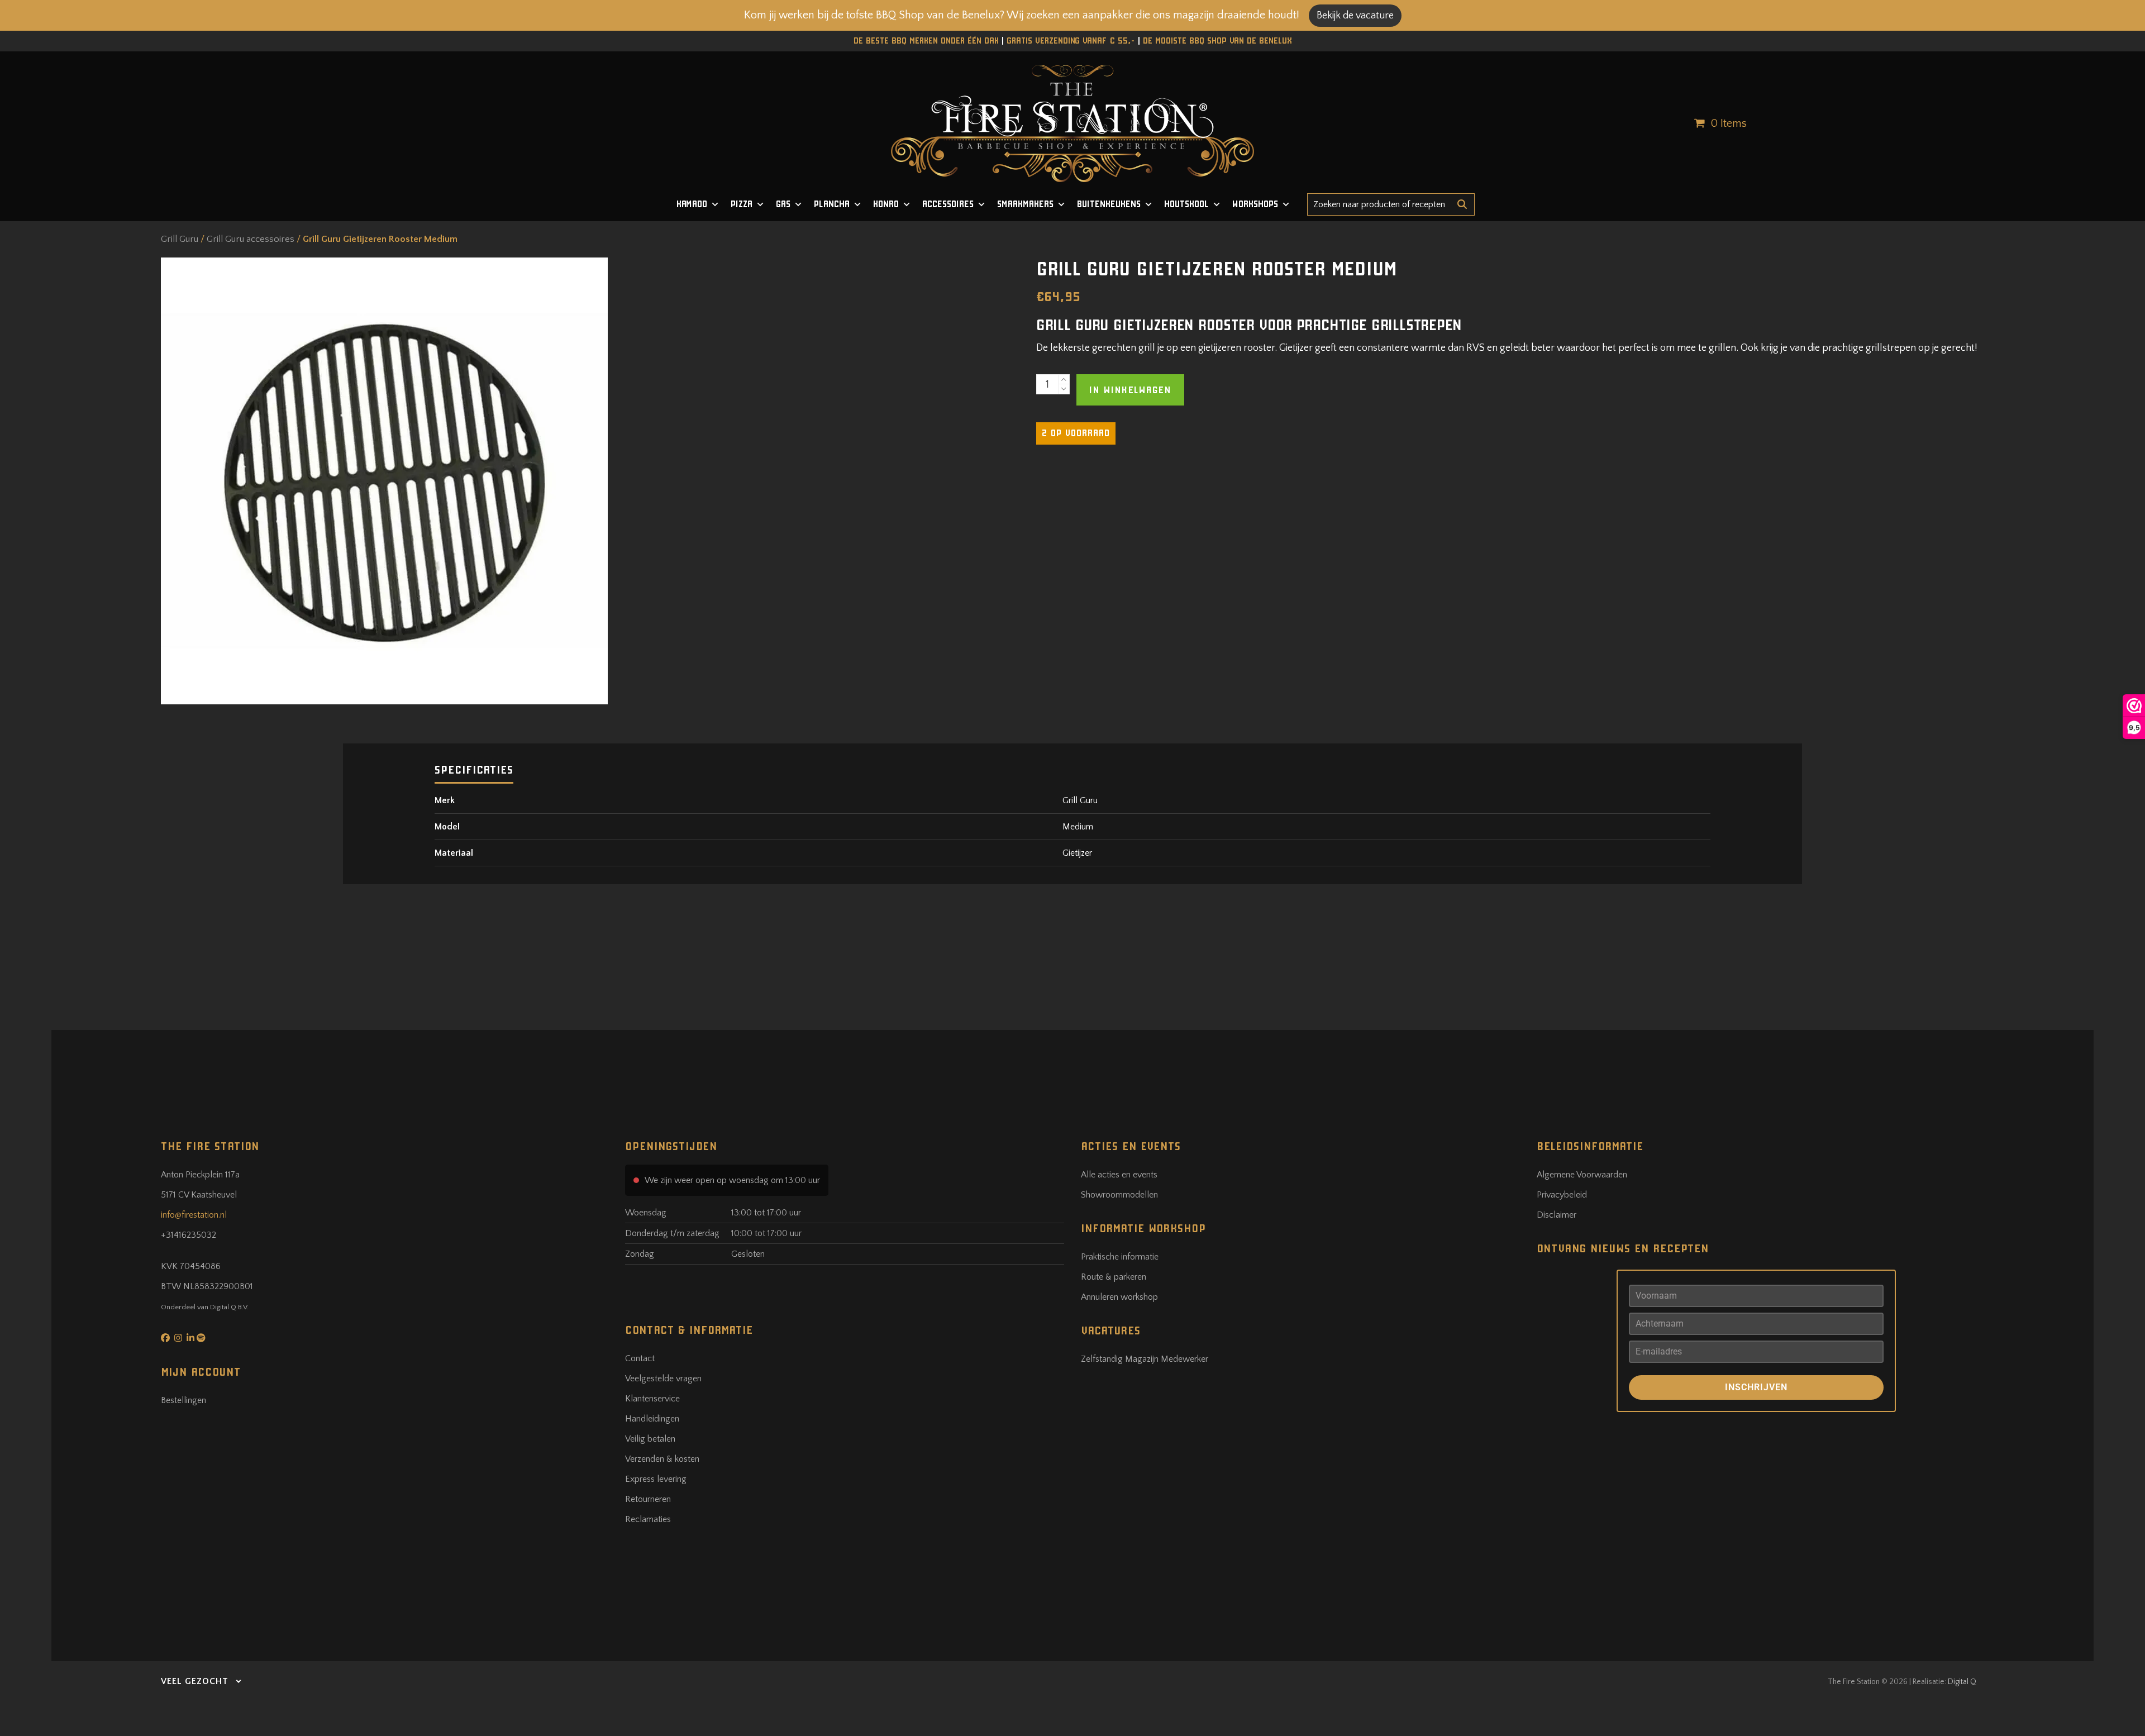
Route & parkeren (1114, 1277)
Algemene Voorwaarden (1582, 1175)
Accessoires (948, 204)
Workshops (1255, 204)
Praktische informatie (1120, 1257)
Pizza (742, 204)
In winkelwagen (1130, 390)
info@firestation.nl (194, 1215)
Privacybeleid (1562, 1195)
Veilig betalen (650, 1439)
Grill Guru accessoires (251, 239)
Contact (640, 1358)
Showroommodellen (1119, 1195)
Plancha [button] (832, 204)
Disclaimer (1557, 1215)
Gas (783, 204)
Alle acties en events (1119, 1175)
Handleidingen (652, 1419)
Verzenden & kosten (662, 1459)
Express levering (656, 1479)
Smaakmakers (1025, 204)
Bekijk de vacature (1355, 16)
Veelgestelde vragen (663, 1379)
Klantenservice (652, 1399)
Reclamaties (648, 1519)
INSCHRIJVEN (1756, 1387)
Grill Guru (180, 239)
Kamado (692, 204)
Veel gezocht (195, 1681)
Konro (886, 204)
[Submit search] (1462, 204)
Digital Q (1962, 1682)
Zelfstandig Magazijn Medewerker (1145, 1359)
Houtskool (1186, 204)
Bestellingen (183, 1400)
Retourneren (648, 1499)
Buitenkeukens (1109, 204)
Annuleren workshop (1119, 1297)
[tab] (474, 769)
